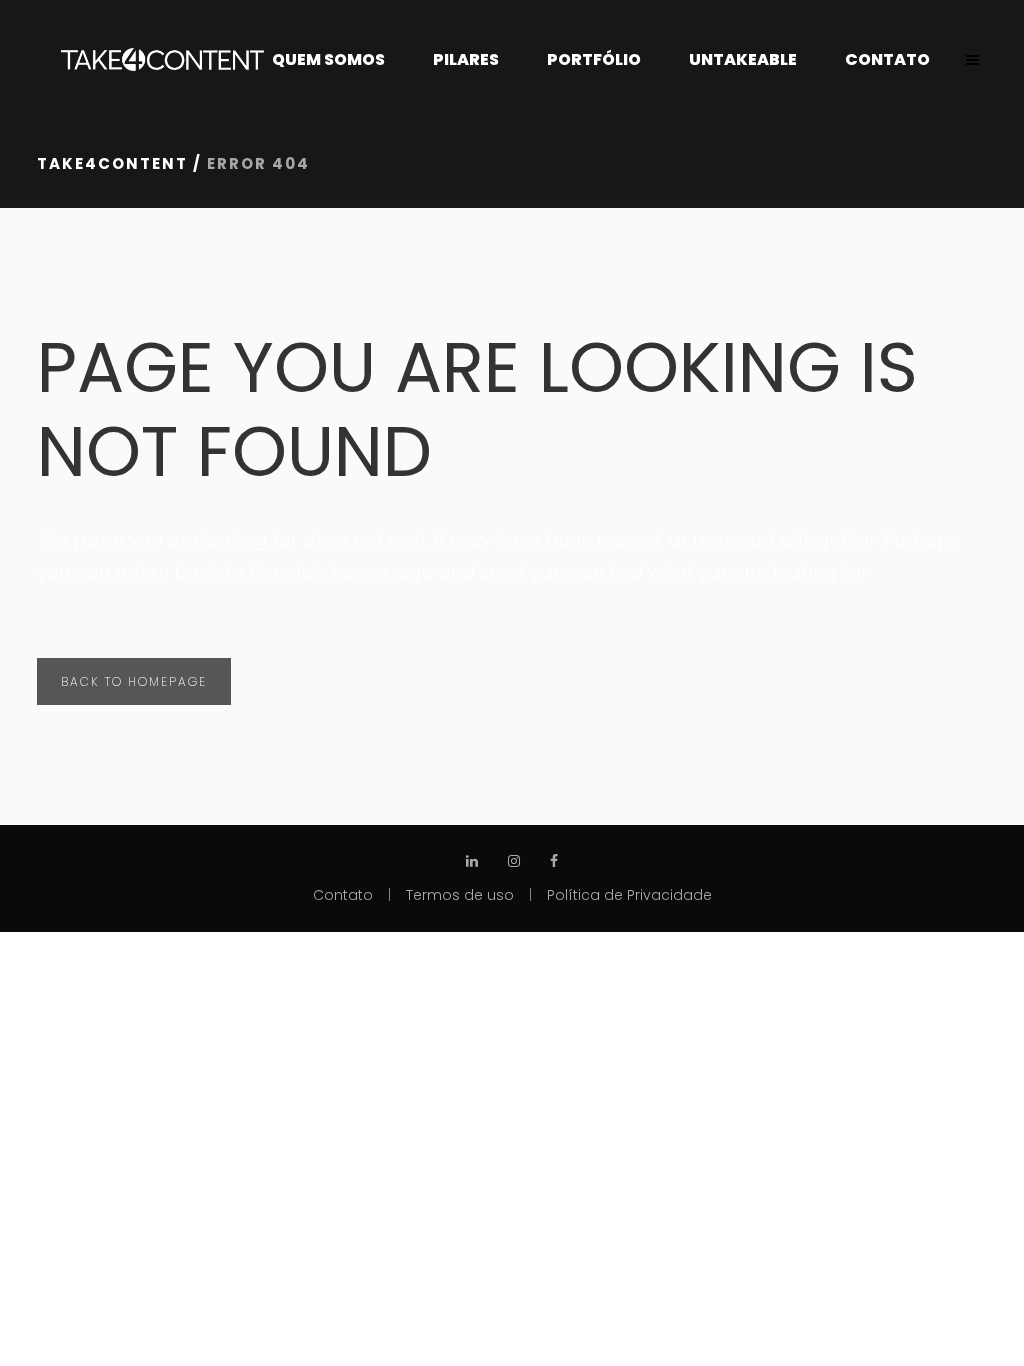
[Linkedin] (472, 849)
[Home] (162, 60)
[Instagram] (514, 849)
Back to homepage (134, 681)
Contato (343, 895)
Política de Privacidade (629, 895)
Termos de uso (460, 895)
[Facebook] (554, 849)
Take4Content (112, 163)
